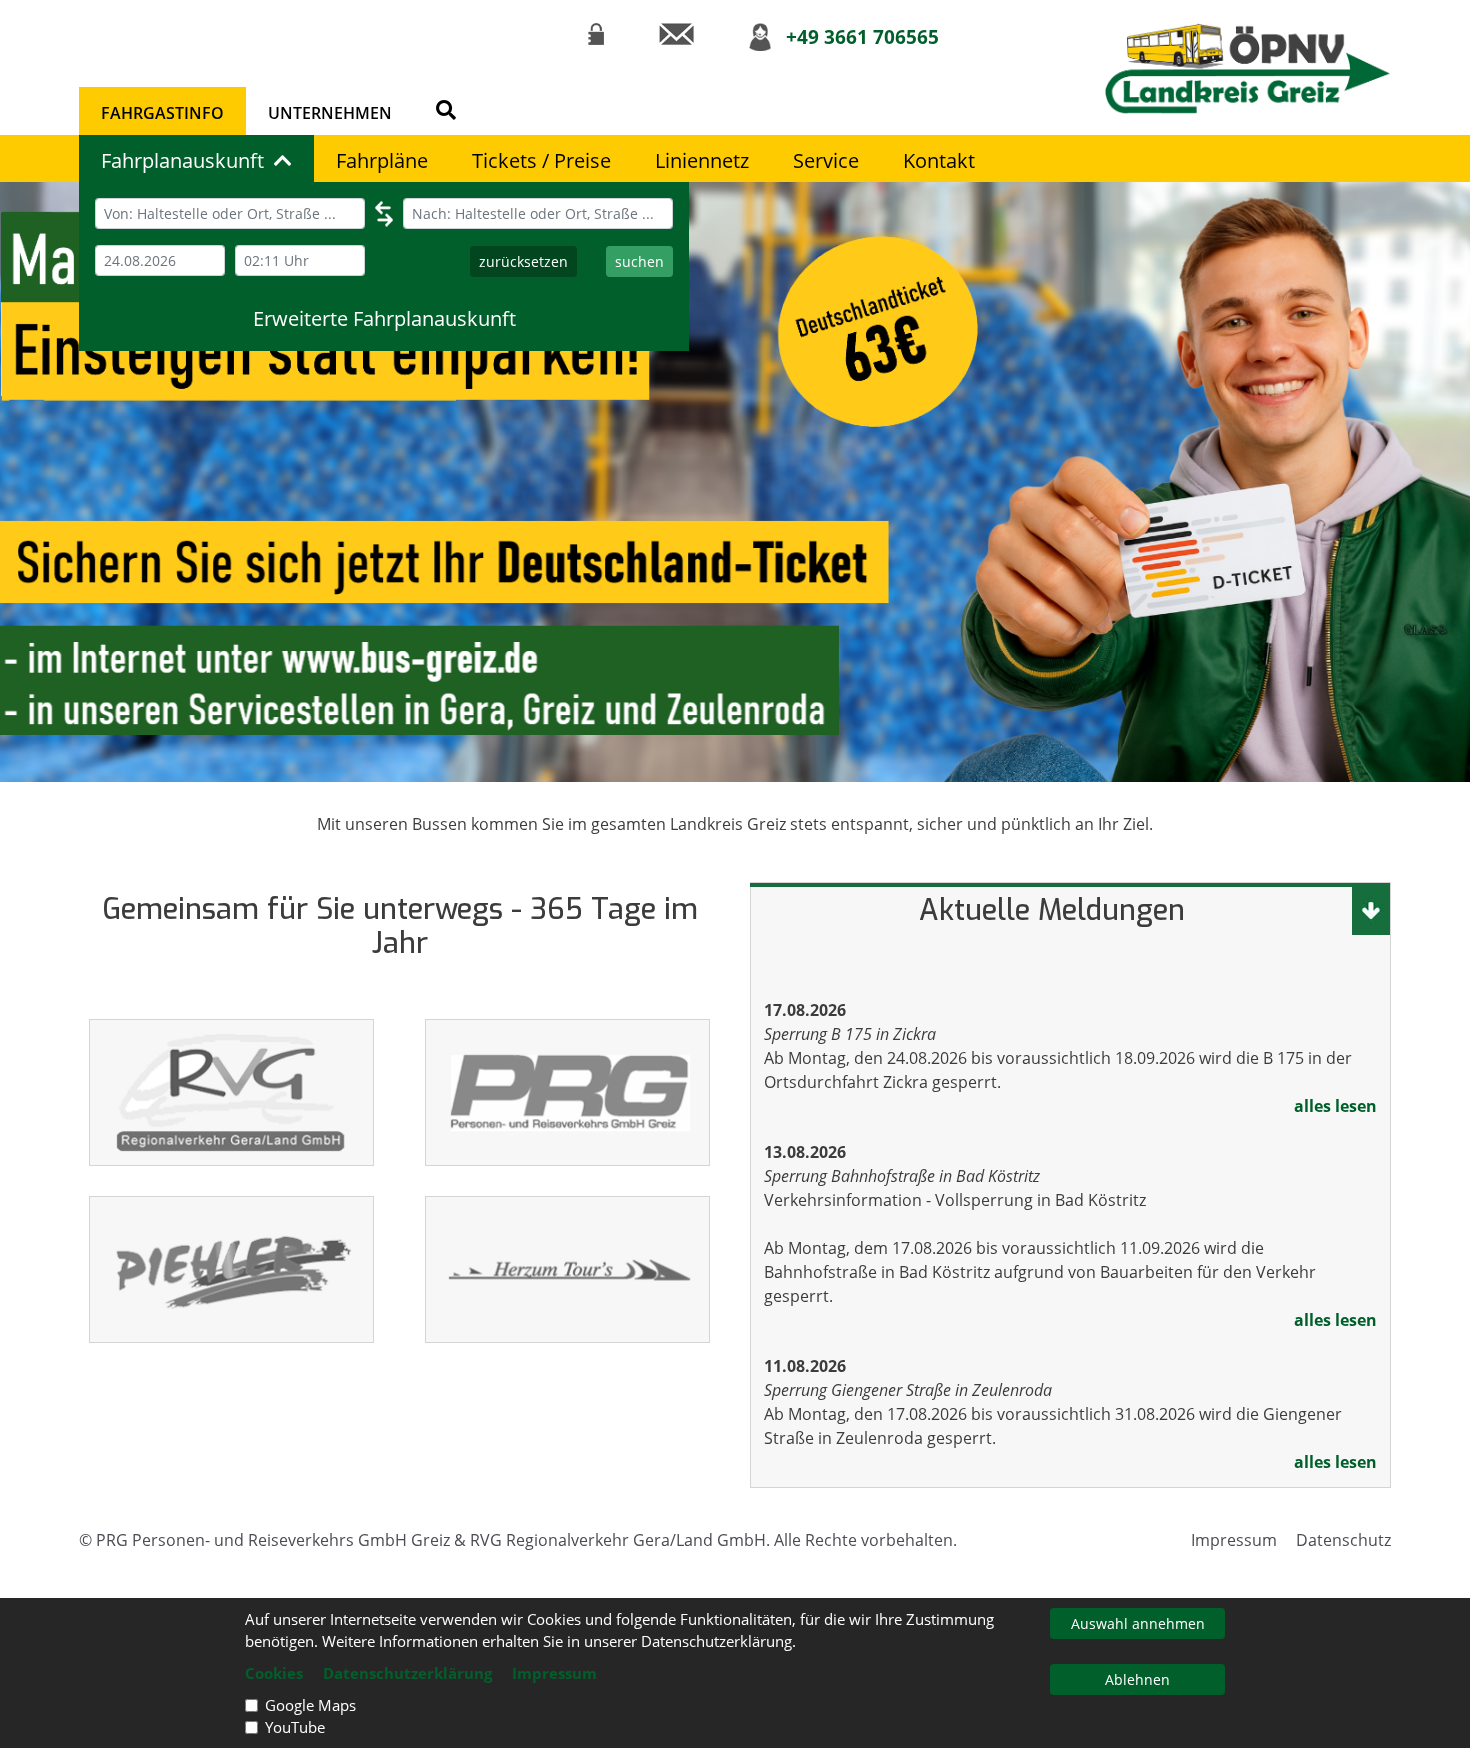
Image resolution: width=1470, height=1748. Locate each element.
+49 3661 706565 (862, 36)
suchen (639, 261)
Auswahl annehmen (1138, 1623)
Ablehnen (1137, 1679)
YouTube (295, 1727)
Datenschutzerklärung (407, 1673)
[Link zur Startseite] (1247, 69)
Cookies (274, 1673)
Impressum (1234, 1540)
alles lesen (1335, 1106)
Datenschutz (1343, 1540)
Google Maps (310, 1705)
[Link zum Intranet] (596, 34)
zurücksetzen (523, 261)
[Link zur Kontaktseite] (676, 34)
